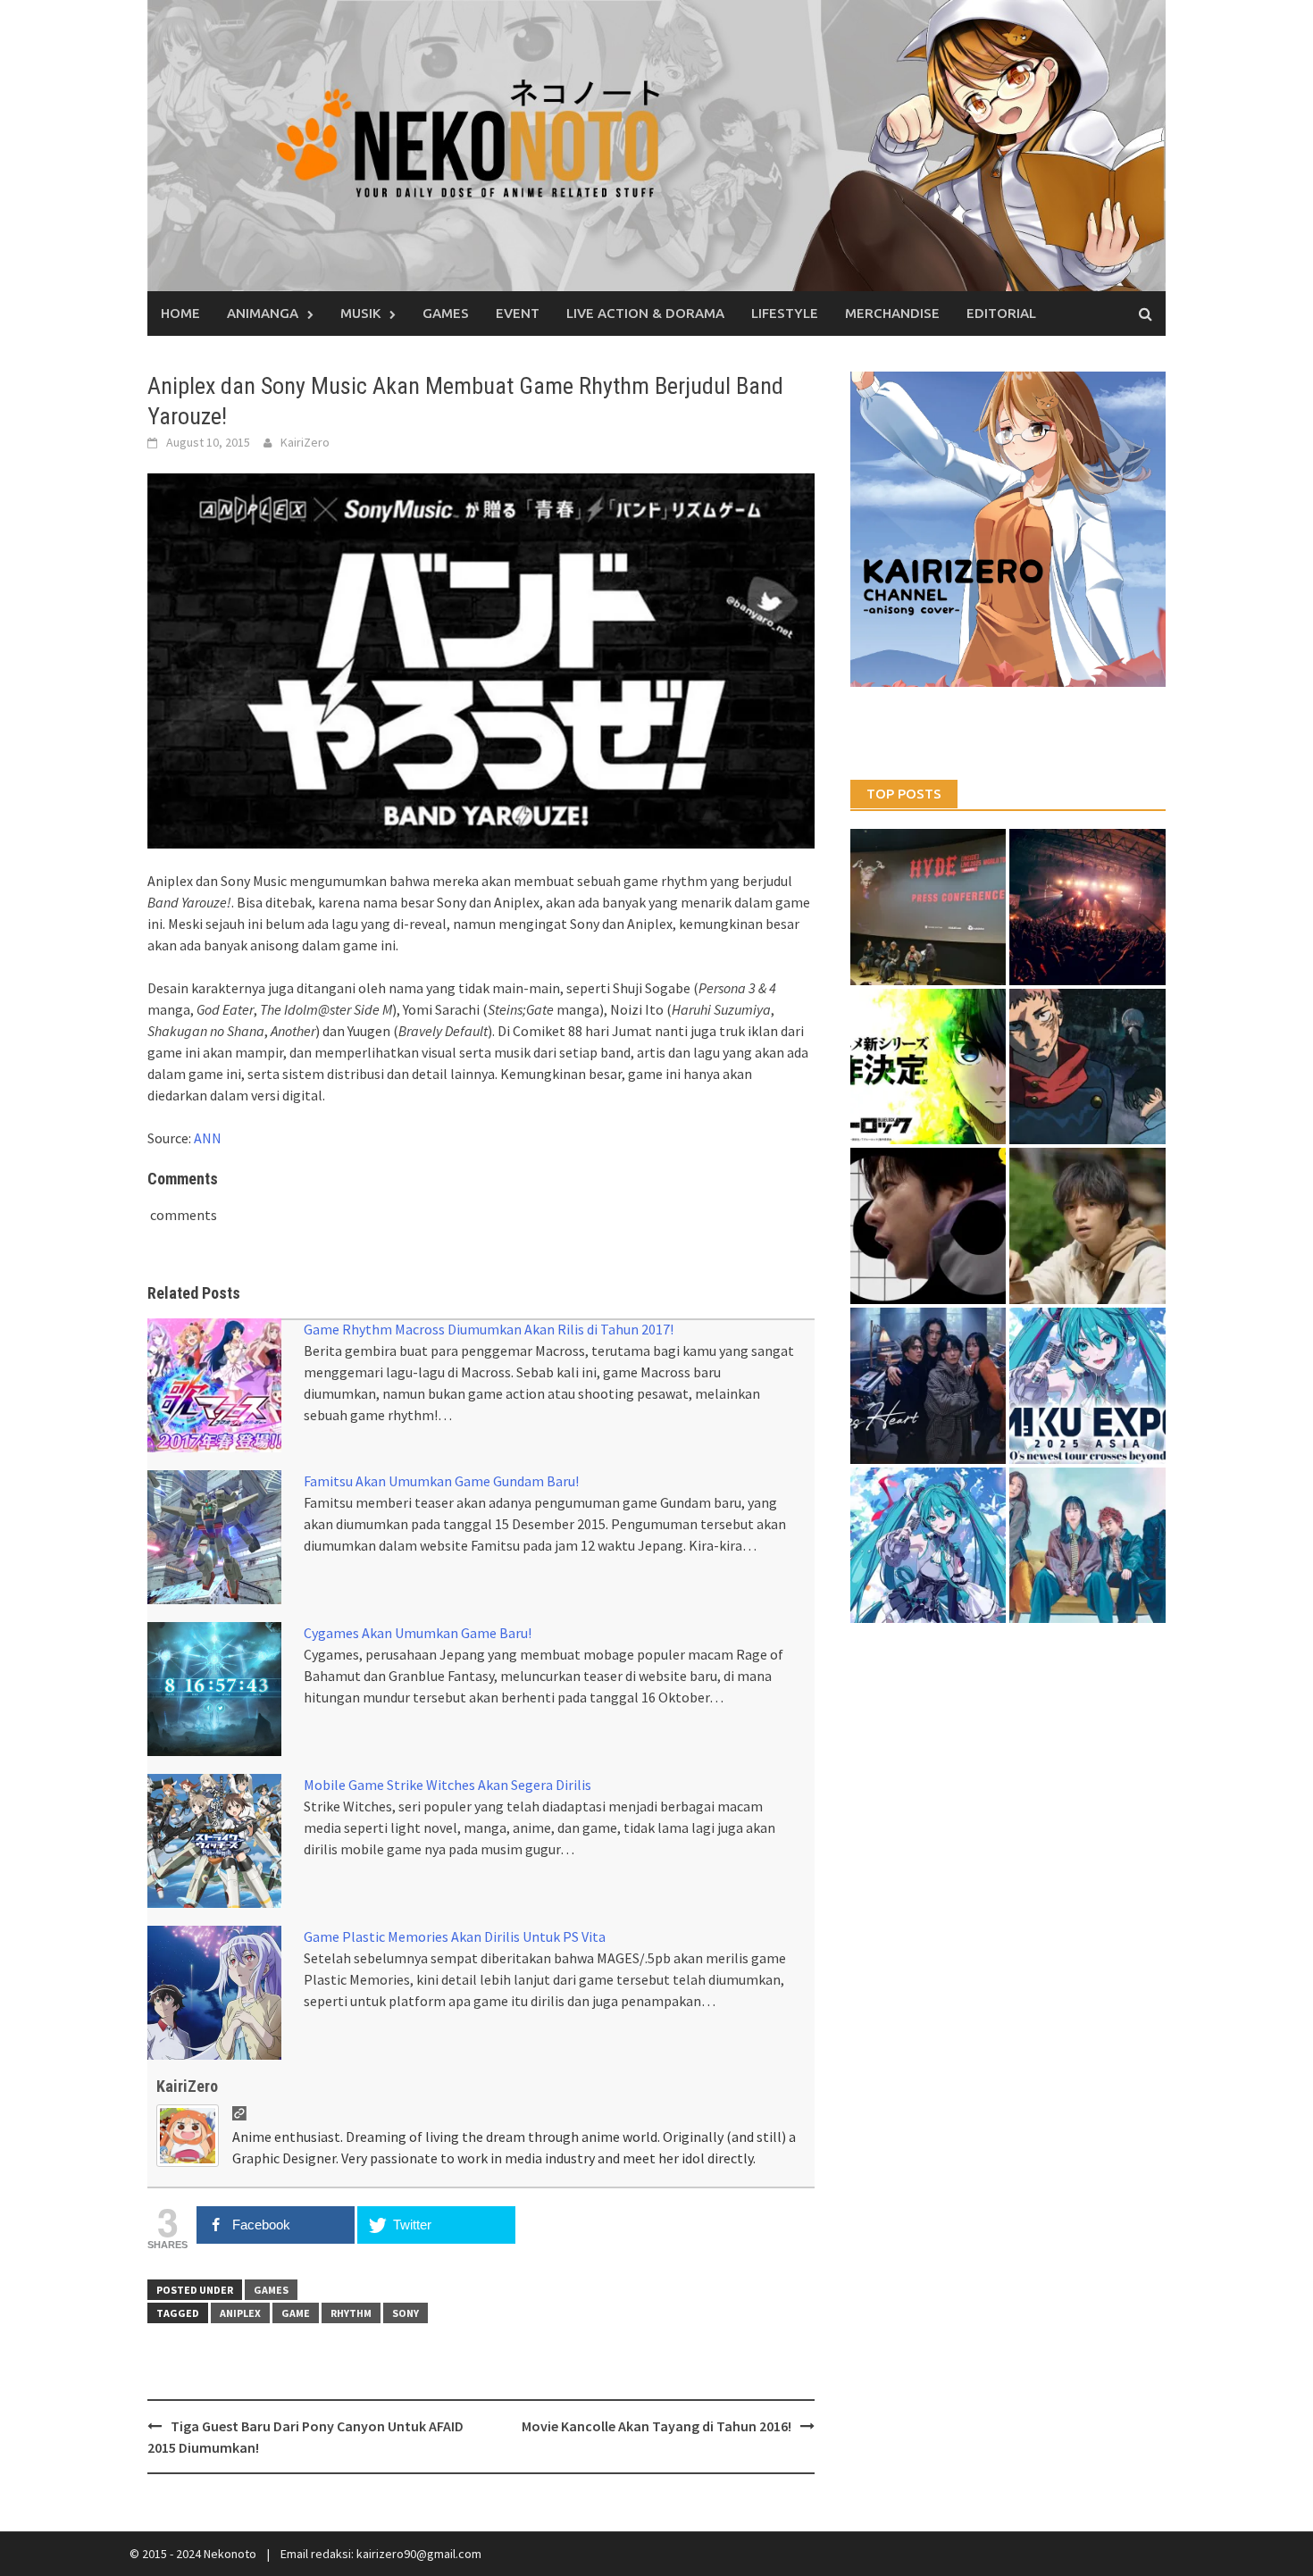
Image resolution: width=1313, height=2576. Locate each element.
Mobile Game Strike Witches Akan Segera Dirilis (447, 1785)
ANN (208, 1138)
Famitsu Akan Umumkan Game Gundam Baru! (441, 1481)
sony (406, 2313)
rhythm (351, 2313)
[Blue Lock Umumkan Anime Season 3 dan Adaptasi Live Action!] (928, 1067)
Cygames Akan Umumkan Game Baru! (418, 1633)
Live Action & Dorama (645, 313)
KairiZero (305, 442)
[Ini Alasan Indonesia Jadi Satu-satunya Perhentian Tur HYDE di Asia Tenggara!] (928, 907)
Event (518, 313)
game (296, 2313)
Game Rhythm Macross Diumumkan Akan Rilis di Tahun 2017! (489, 1329)
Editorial (1001, 313)
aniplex (240, 2313)
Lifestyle (785, 313)
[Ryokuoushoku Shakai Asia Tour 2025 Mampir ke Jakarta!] (1087, 1546)
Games (446, 313)
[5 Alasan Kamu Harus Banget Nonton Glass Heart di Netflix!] (928, 1386)
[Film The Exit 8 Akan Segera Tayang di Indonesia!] (928, 1226)
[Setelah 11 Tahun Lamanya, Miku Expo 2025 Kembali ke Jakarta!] (928, 1546)
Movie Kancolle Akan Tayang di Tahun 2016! (656, 2426)
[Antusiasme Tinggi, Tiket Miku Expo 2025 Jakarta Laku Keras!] (1087, 1386)
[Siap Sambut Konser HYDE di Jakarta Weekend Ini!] (1087, 907)
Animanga (263, 313)
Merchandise (892, 313)
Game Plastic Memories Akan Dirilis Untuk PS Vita (455, 1936)
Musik (360, 313)
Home (180, 313)
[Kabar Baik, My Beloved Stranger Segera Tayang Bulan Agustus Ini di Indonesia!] (1087, 1226)
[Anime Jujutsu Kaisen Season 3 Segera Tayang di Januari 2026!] (1087, 1067)
